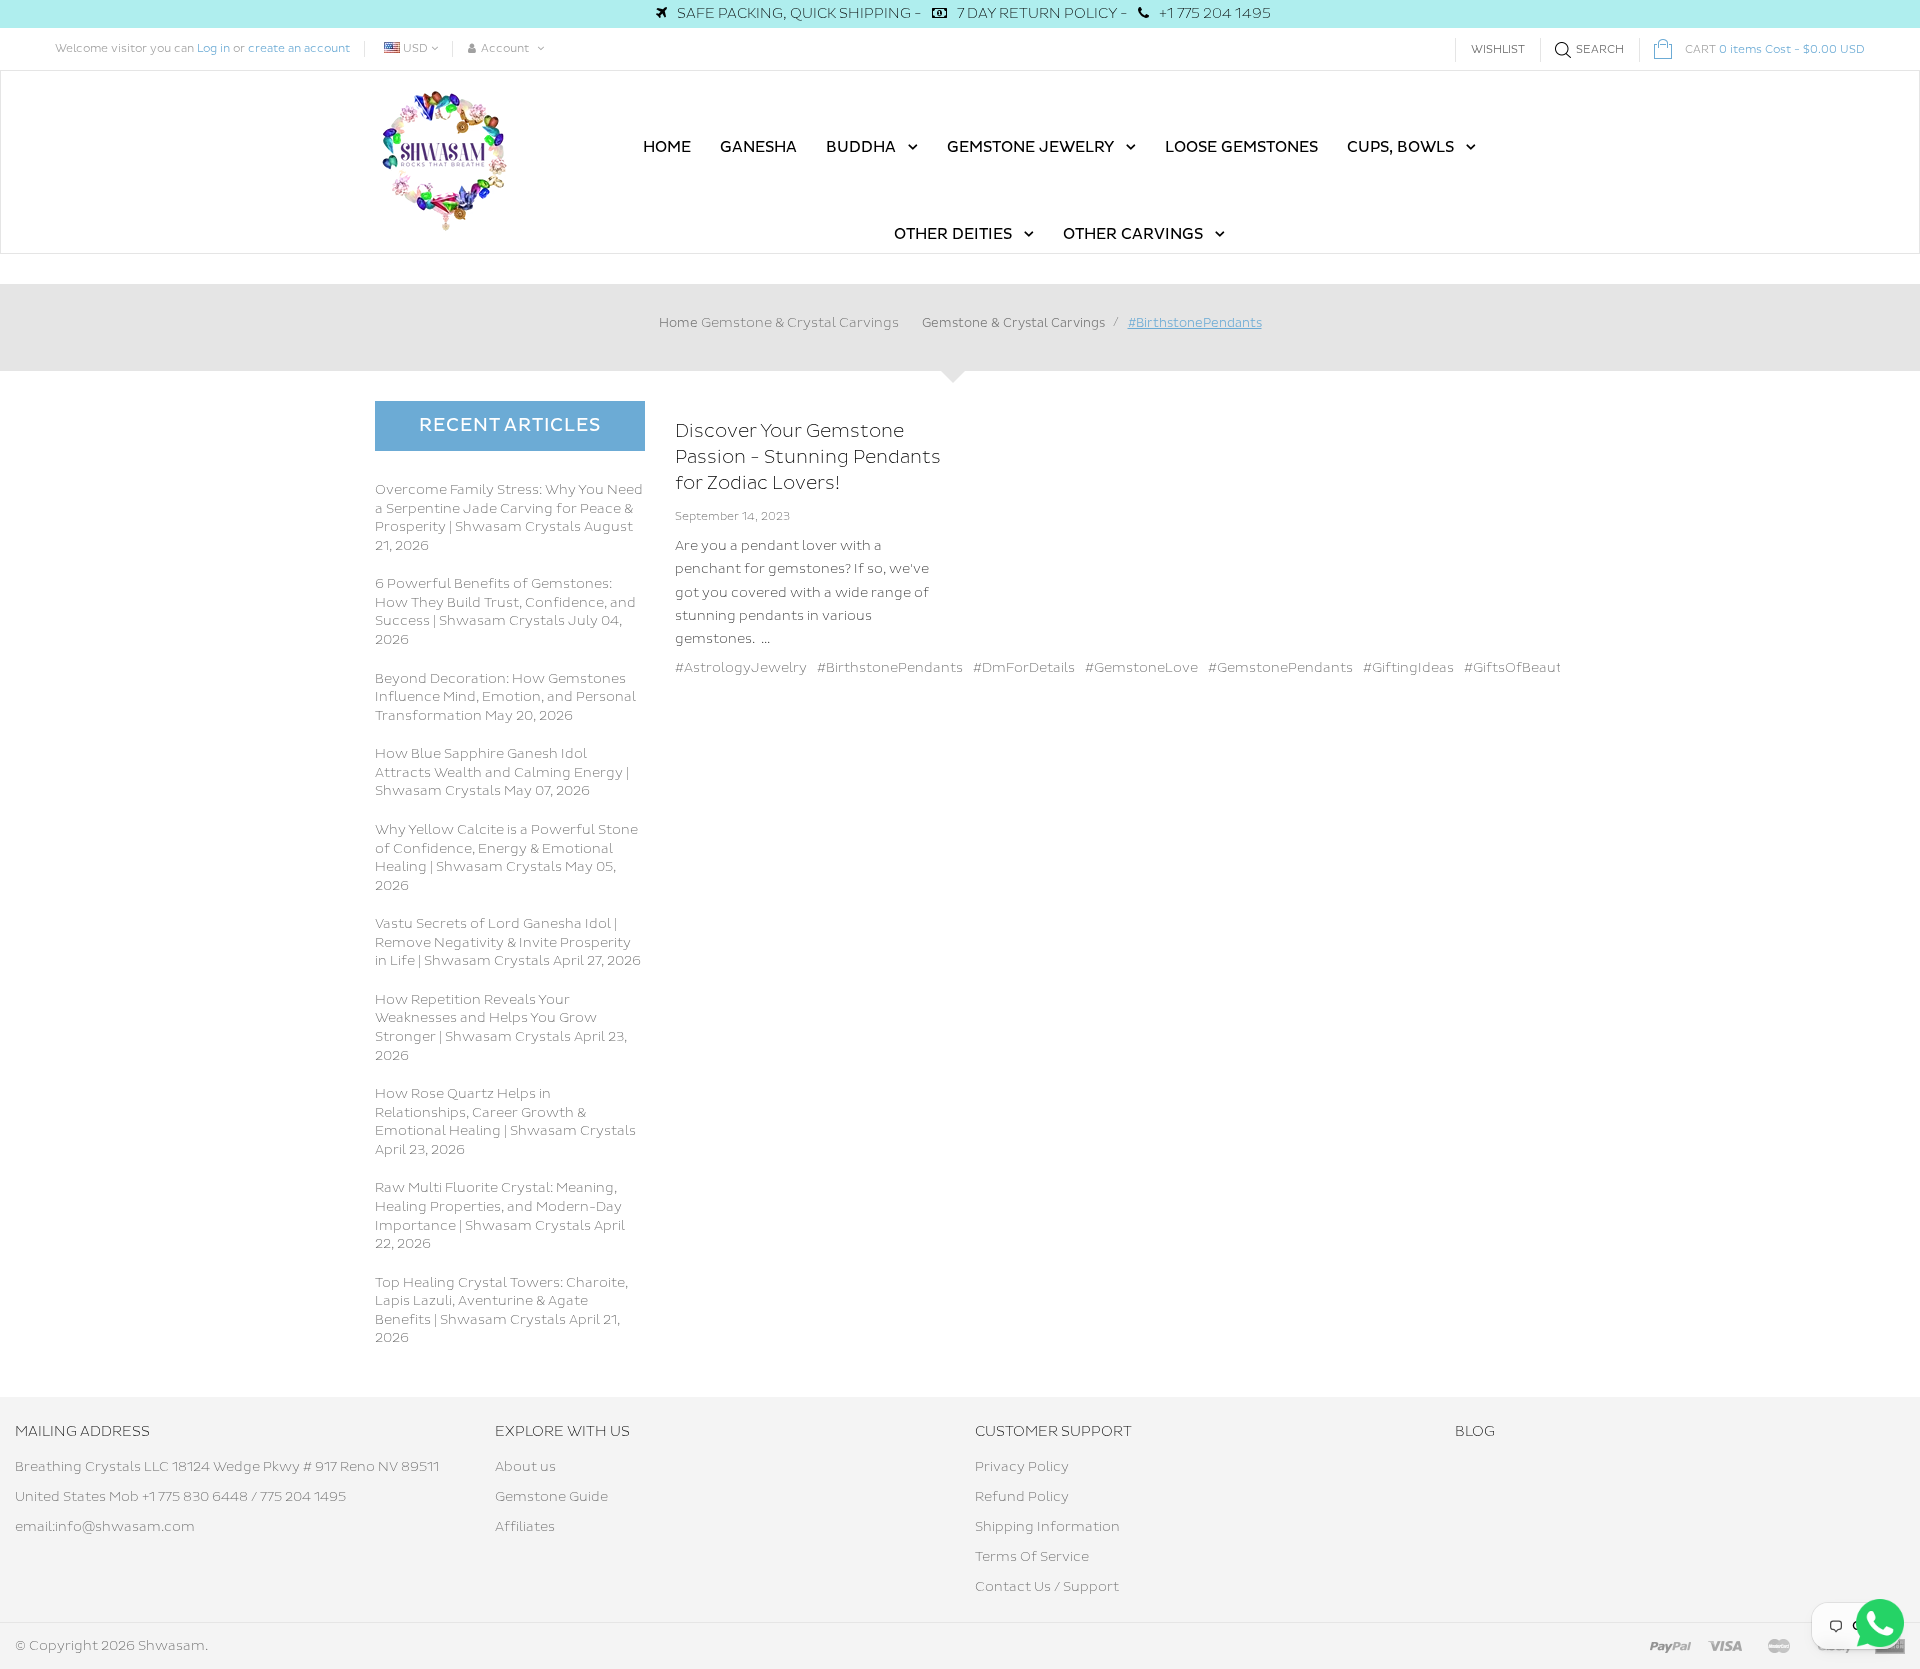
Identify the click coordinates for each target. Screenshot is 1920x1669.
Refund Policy (1022, 1497)
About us (525, 1467)
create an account (299, 48)
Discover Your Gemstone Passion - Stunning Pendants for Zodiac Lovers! (808, 457)
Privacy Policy (1022, 1467)
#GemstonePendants (1280, 668)
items (1775, 49)
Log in (213, 48)
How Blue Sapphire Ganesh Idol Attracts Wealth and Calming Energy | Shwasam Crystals (502, 772)
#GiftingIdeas (1408, 668)
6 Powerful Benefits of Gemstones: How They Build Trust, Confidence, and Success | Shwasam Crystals (505, 602)
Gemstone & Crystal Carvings (800, 323)
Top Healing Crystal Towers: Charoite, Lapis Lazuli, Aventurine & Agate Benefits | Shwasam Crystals (501, 1301)
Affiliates (525, 1527)
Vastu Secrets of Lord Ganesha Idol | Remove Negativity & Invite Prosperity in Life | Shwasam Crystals (503, 942)
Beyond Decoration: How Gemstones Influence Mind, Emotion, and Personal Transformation (505, 697)
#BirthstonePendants (890, 668)
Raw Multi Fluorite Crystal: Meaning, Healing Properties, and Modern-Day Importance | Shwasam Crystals (498, 1206)
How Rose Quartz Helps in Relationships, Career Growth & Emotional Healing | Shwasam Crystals (505, 1112)
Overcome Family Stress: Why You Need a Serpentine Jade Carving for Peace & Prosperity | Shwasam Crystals (509, 508)
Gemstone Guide (551, 1497)
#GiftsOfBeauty (1517, 668)
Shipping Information (1047, 1527)
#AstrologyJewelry (741, 668)
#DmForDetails (1024, 668)
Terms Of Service (1032, 1557)
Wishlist (1498, 49)
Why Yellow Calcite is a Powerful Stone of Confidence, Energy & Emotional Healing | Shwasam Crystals (506, 848)
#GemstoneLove (1141, 668)
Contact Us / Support (1047, 1587)
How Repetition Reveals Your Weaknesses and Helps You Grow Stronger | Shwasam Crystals (486, 1018)
